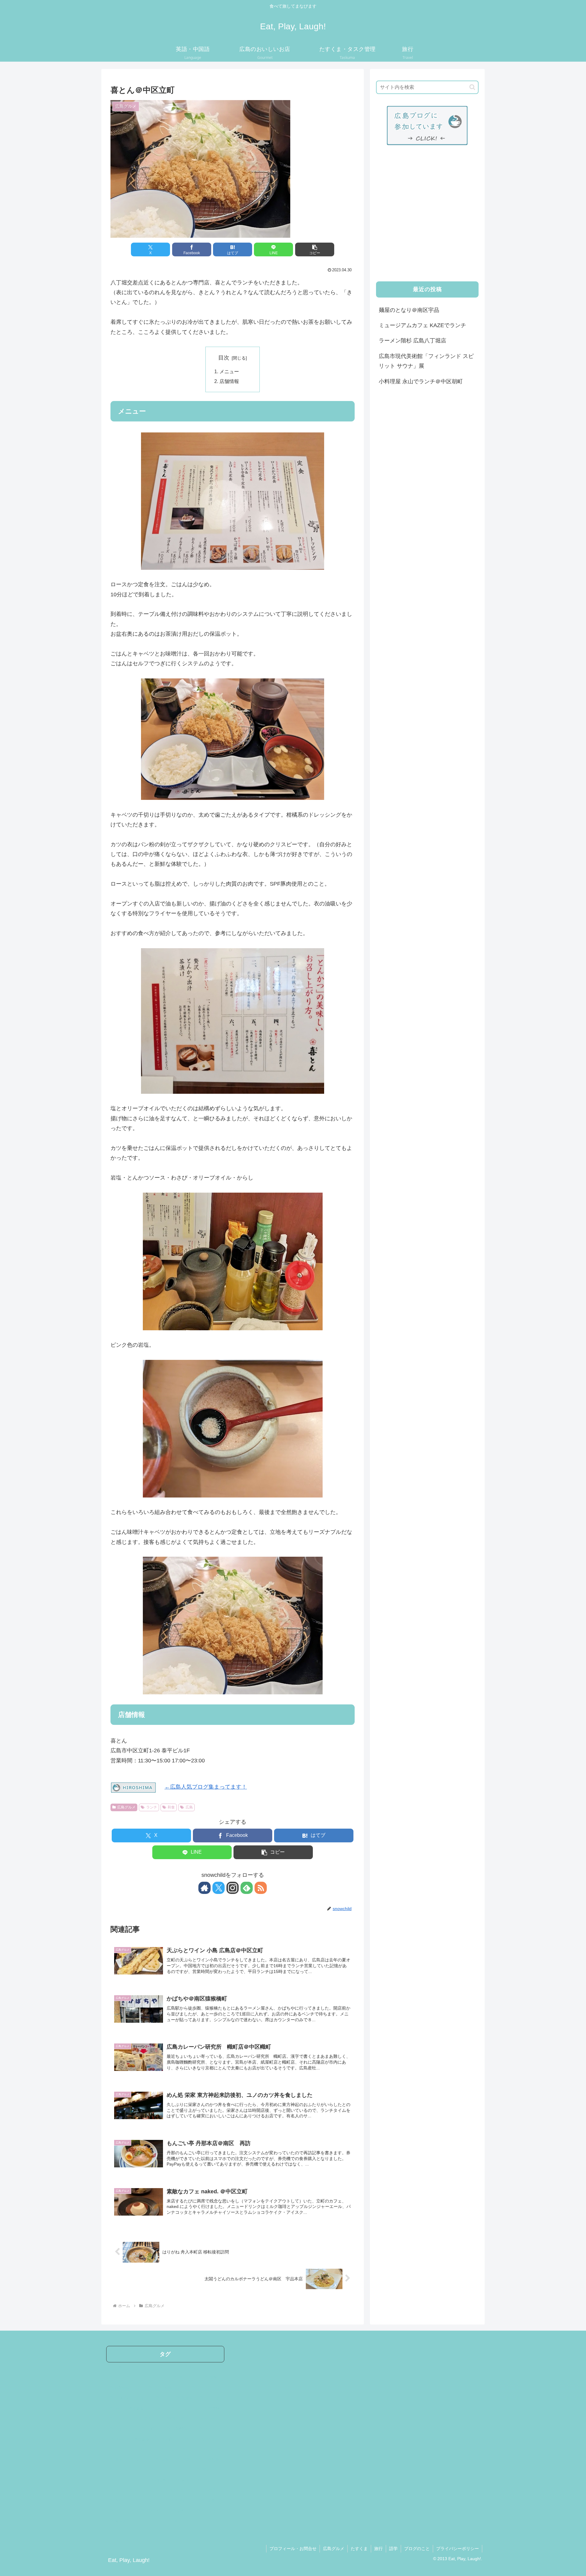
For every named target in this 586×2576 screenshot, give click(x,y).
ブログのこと (417, 2549)
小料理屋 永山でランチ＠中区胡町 (421, 381)
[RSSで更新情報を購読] (261, 1888)
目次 (224, 358)
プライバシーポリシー (458, 2549)
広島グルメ (126, 1807)
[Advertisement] (427, 219)
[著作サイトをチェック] (204, 1888)
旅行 (378, 2549)
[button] (315, 249)
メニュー (229, 371)
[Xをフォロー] (219, 1888)
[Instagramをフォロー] (233, 1888)
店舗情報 (229, 381)
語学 (393, 2549)
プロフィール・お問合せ (293, 2549)
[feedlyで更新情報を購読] (247, 1888)
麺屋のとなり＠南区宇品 (409, 310)
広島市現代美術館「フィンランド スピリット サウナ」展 (426, 361)
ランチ (152, 1807)
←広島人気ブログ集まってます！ (206, 1787)
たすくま (359, 2549)
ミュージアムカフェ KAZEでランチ (422, 325)
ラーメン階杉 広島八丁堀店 (412, 341)
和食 (171, 1807)
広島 (189, 1807)
